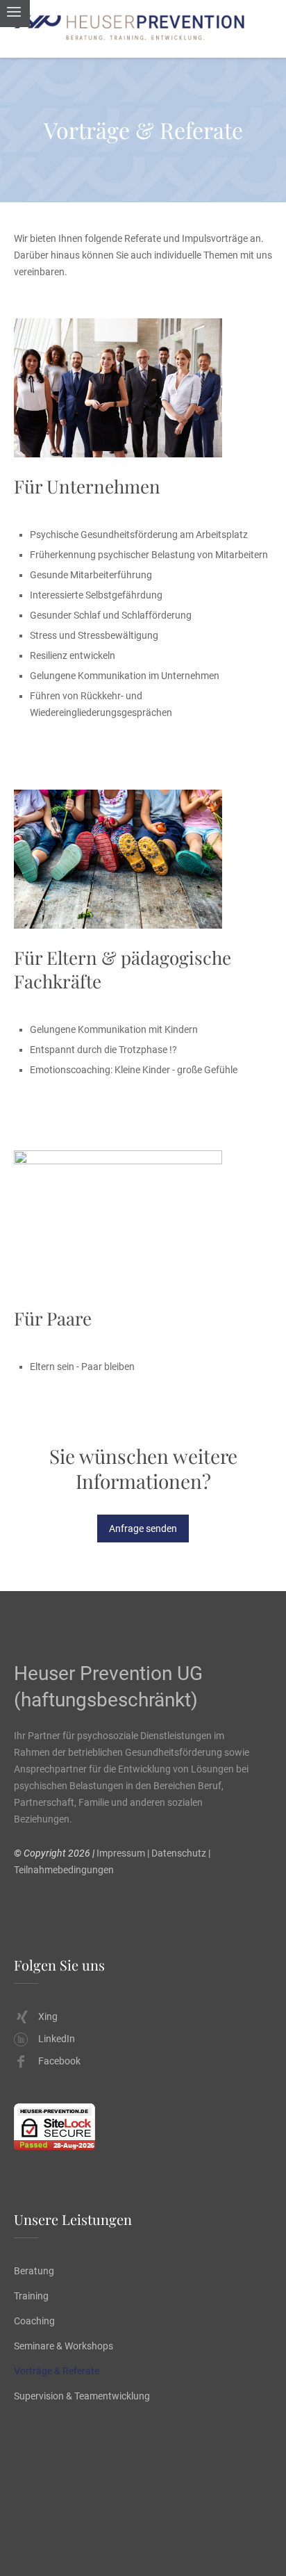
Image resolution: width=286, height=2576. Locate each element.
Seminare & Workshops (64, 2346)
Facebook (59, 2061)
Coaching (34, 2321)
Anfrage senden (143, 1529)
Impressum (121, 1853)
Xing (48, 2016)
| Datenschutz (177, 1853)
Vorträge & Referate (57, 2371)
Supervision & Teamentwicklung (82, 2396)
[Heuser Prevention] (143, 29)
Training (31, 2296)
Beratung (34, 2271)
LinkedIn (57, 2039)
